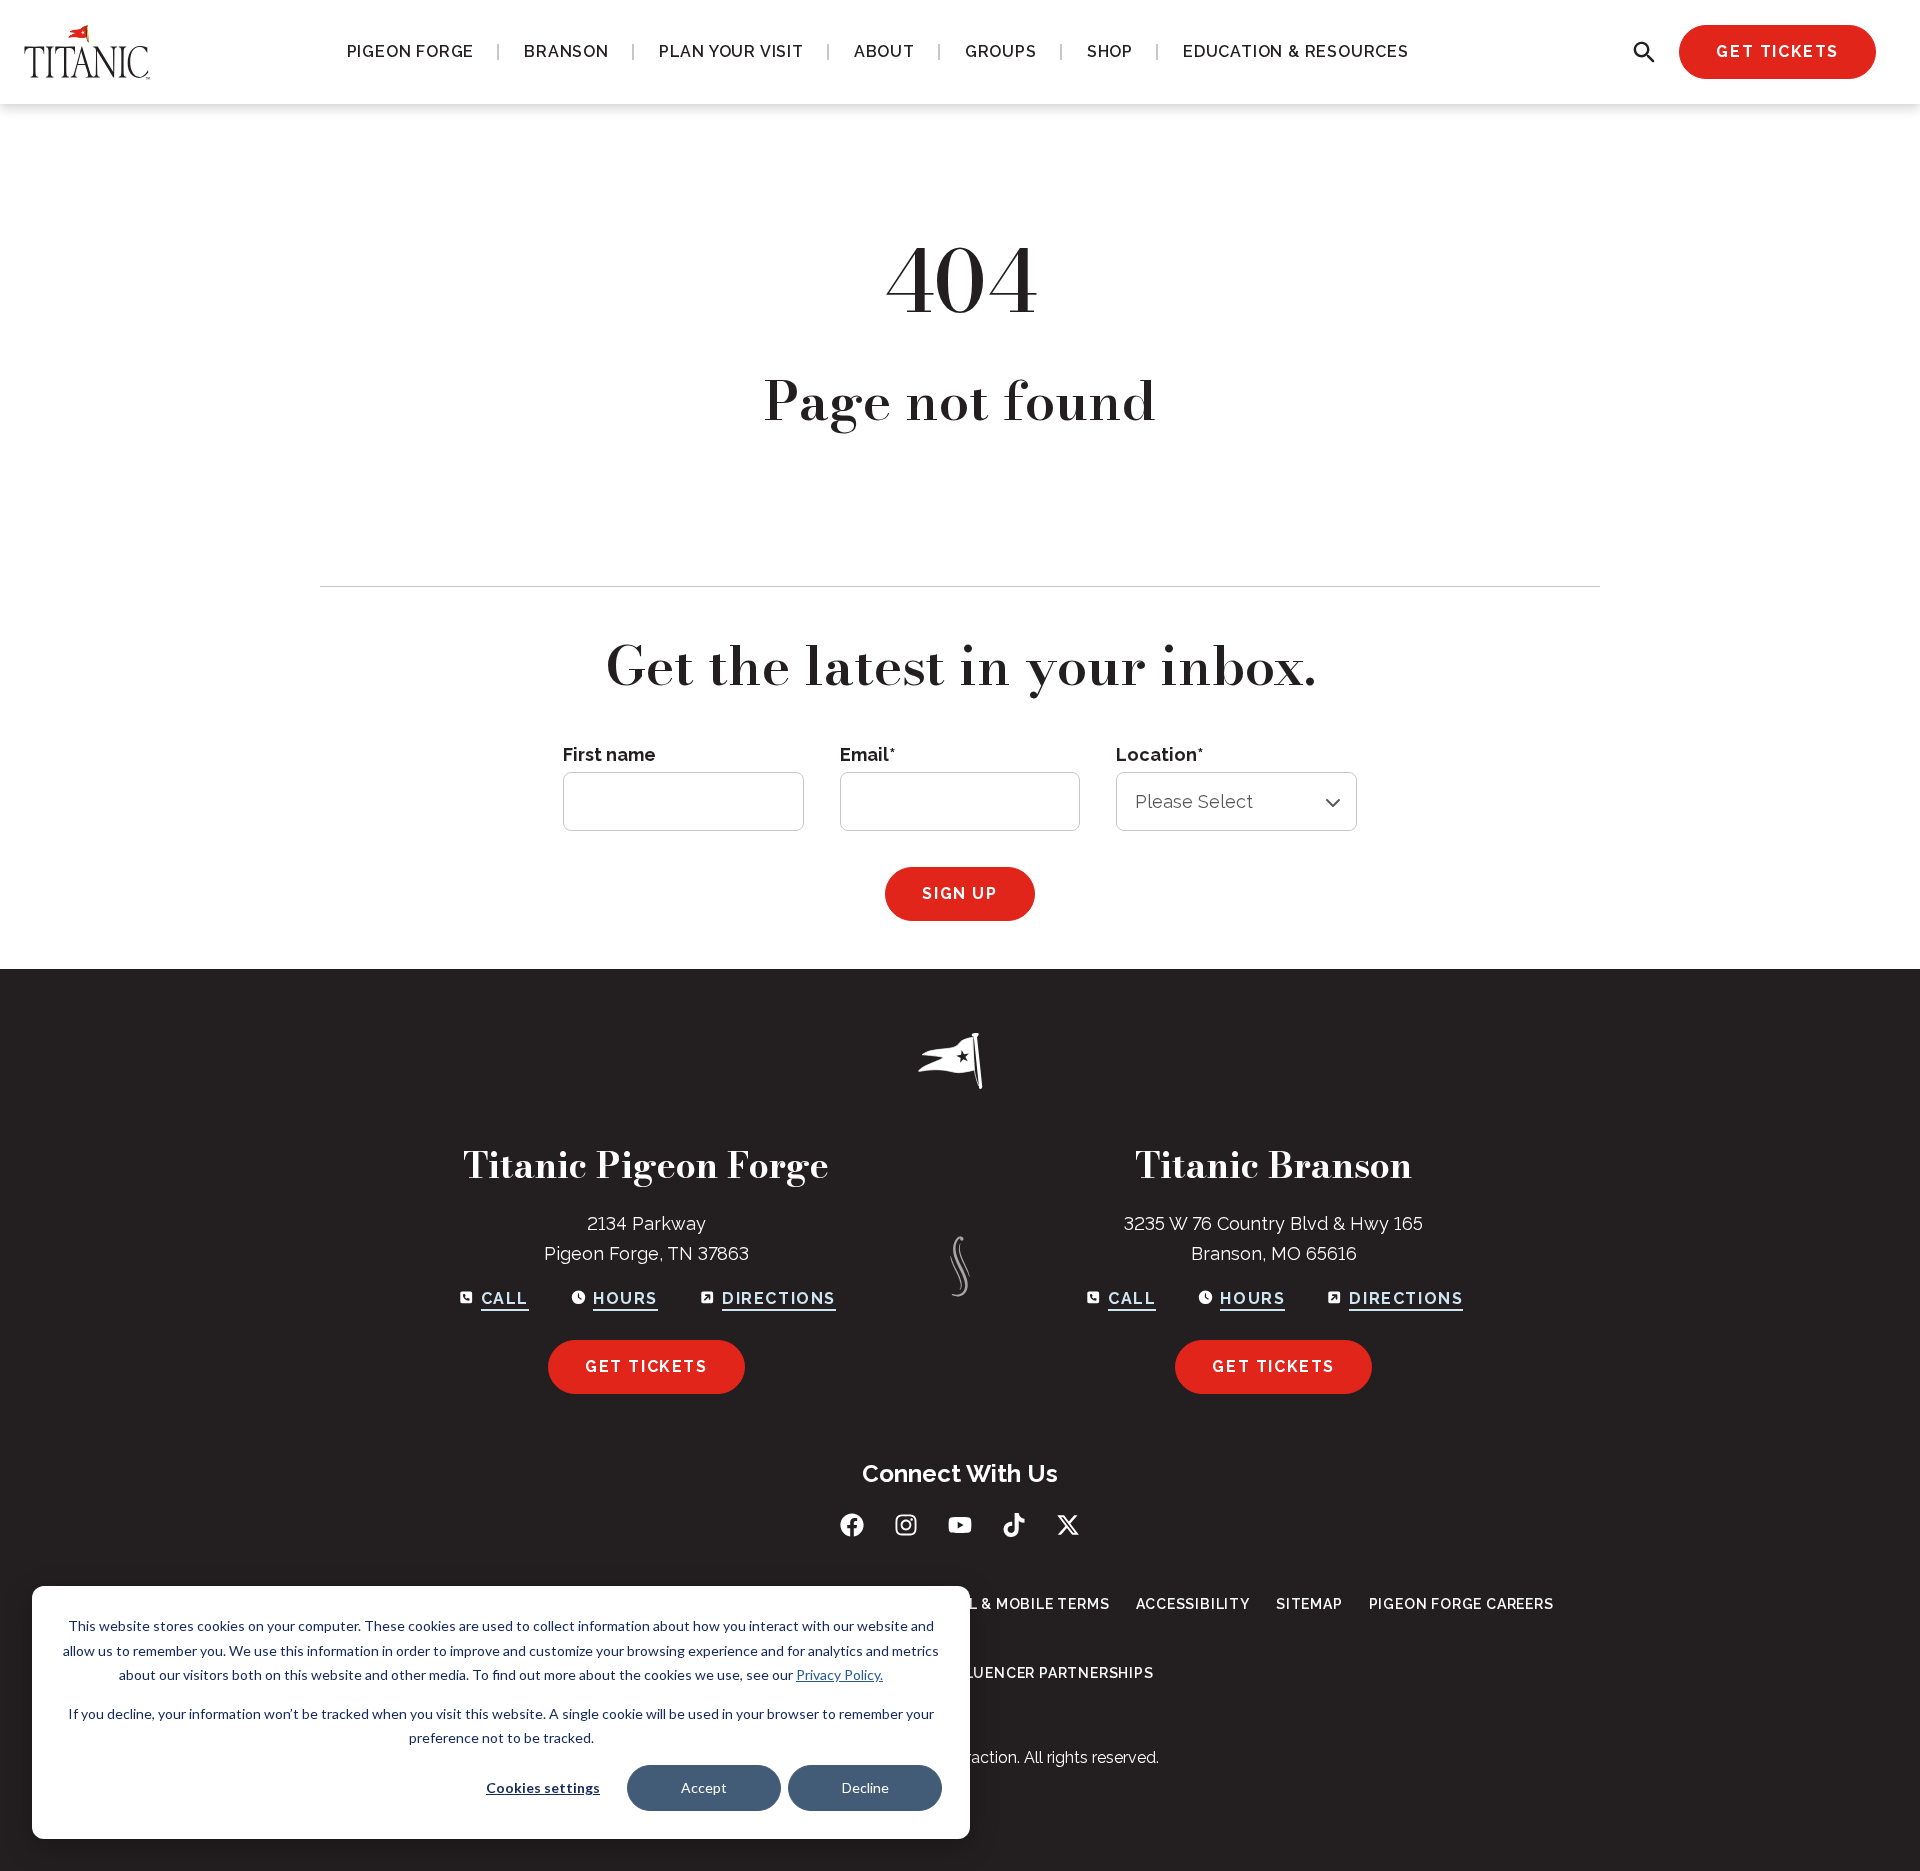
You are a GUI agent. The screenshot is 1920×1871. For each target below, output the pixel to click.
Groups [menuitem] (1001, 51)
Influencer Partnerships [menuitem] (1046, 1673)
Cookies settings (543, 1787)
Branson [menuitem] (566, 51)
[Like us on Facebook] (852, 1525)
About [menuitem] (884, 51)
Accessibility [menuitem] (1193, 1604)
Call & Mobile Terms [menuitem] (1024, 1604)
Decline (865, 1787)
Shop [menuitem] (1110, 51)
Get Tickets (1777, 51)
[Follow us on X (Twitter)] (1068, 1525)
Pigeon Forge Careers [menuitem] (1461, 1604)
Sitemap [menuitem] (1309, 1604)
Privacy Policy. (839, 1674)
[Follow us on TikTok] (1014, 1525)
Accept (704, 1787)
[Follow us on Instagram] (906, 1525)
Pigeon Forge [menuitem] (411, 51)
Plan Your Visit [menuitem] (731, 51)
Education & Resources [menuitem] (1296, 51)
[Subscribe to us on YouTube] (960, 1525)
